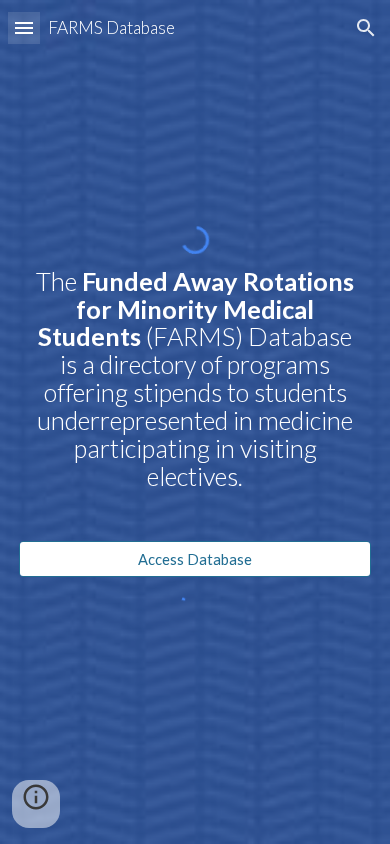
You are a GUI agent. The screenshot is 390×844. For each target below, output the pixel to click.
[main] (195, 397)
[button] (24, 27)
